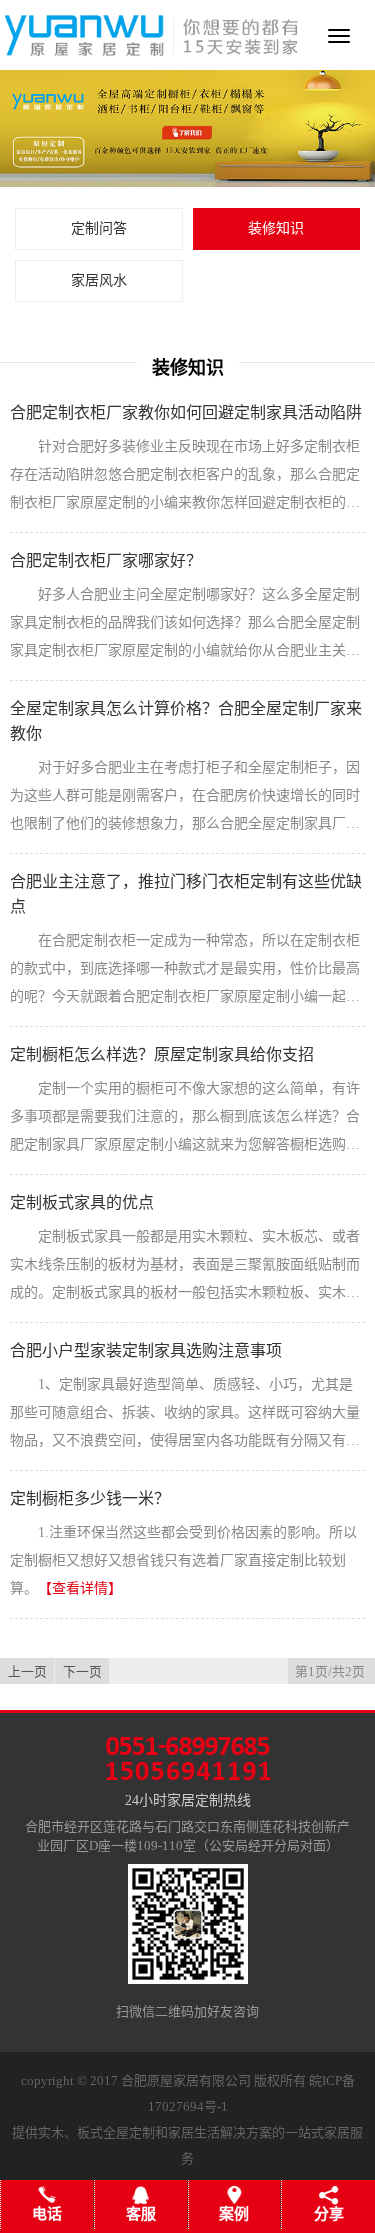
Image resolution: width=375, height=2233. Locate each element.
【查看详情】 (80, 1588)
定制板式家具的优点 (82, 1202)
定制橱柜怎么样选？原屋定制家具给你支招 (162, 1054)
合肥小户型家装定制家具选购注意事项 (146, 1350)
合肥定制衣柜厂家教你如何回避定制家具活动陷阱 (186, 412)
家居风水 (99, 280)
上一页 (27, 1672)
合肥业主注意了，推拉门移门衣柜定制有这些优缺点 (186, 894)
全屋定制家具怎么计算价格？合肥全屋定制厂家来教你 (186, 721)
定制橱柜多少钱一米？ (90, 1498)
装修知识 (276, 228)
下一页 (82, 1672)
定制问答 (99, 228)
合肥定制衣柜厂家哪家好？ (106, 560)
